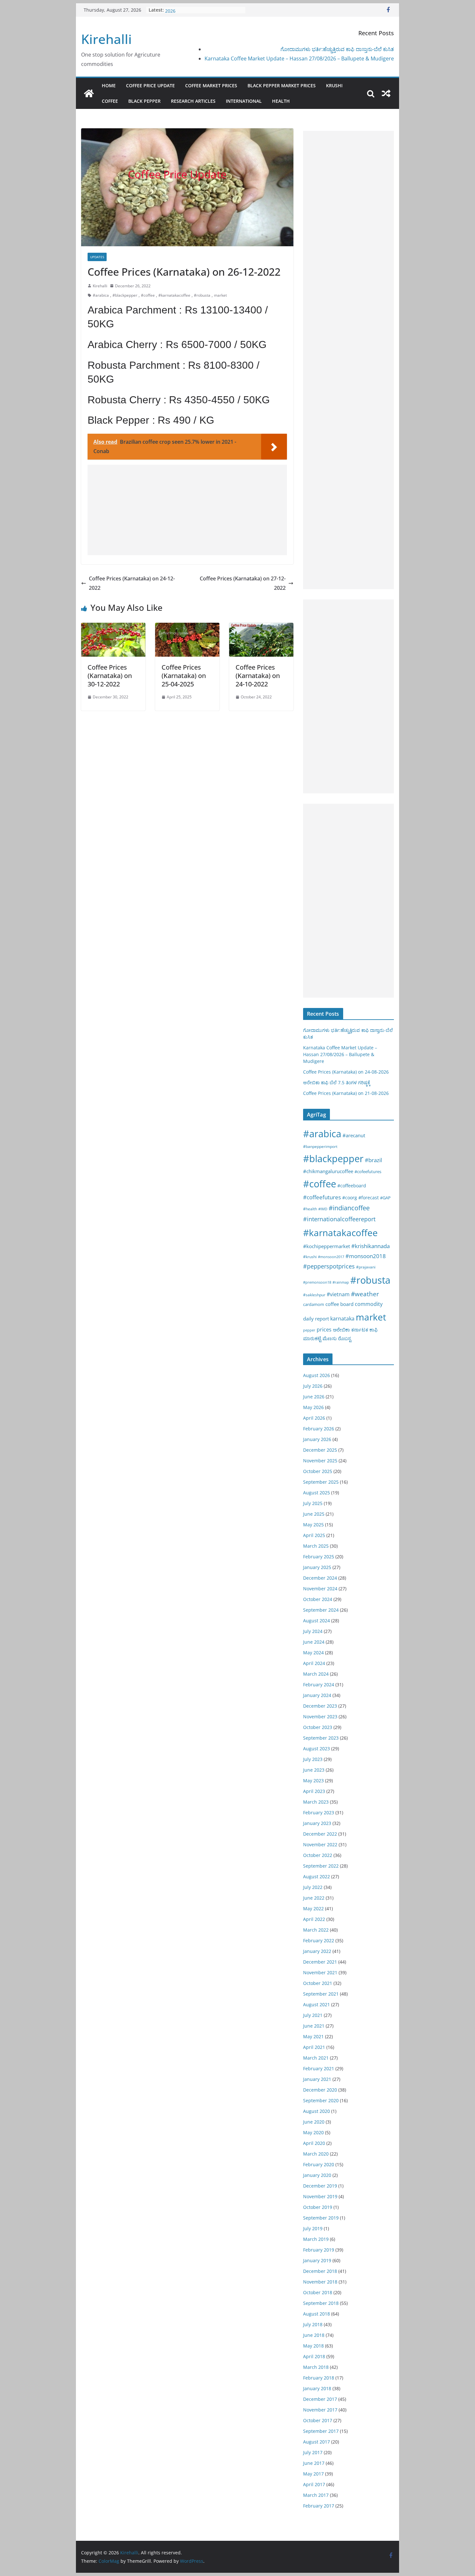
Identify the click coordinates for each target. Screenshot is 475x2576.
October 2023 (318, 1727)
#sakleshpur (314, 1295)
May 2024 (313, 1653)
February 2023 (319, 1813)
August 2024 (317, 1621)
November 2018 (320, 2282)
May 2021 (313, 2036)
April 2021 (314, 2047)
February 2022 (319, 1940)
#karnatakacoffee (174, 295)
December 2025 (320, 1450)
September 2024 (321, 1610)
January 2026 (317, 1439)
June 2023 (314, 1770)
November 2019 (320, 2196)
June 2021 (314, 2026)
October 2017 (318, 2420)
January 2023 (317, 1823)
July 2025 (313, 1503)
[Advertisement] (187, 510)
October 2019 (318, 2207)
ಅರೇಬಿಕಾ (341, 1330)
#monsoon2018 (366, 1256)
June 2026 (314, 1397)
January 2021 (317, 2079)
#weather (365, 1294)
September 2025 (321, 1482)
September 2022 (321, 1866)
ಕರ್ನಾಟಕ (360, 1330)
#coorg (350, 1198)
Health (281, 101)
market (220, 295)
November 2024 (320, 1589)
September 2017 (321, 2431)
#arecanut (354, 1135)
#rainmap (341, 1282)
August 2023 (317, 1749)
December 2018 (320, 2271)
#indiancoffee (349, 1208)
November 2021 (320, 1972)
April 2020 (314, 2143)
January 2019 (317, 2260)
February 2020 (319, 2164)
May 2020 (313, 2132)
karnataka (342, 1319)
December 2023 (320, 1706)
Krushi (334, 85)
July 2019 (313, 2228)
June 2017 (314, 2463)
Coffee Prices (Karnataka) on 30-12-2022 (110, 676)
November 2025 (320, 1461)
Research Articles (193, 101)
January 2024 (317, 1695)
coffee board (339, 1304)
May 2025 (313, 1525)
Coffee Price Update (150, 85)
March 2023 (316, 1802)
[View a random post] (386, 93)
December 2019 (320, 2186)
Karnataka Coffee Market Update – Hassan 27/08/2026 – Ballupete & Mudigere (299, 58)
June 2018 (314, 2335)
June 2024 (314, 1642)
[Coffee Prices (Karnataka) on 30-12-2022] (113, 627)
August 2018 (317, 2314)
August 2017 (317, 2442)
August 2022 (317, 1876)
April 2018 (314, 2356)
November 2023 (320, 1717)
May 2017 (313, 2474)
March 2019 (316, 2239)
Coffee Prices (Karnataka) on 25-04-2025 (184, 676)
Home (109, 85)
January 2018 (317, 2388)
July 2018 (313, 2324)
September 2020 (321, 2100)
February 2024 (319, 1685)
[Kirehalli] (89, 93)
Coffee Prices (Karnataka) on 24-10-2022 (258, 676)
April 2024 (314, 1663)
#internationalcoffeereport (339, 1219)
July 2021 (313, 2015)
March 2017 (316, 2495)
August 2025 (317, 1493)
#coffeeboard (352, 1186)
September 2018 (321, 2303)
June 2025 (314, 1514)
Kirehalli (106, 39)
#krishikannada (370, 1246)
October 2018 (318, 2292)
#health (310, 1209)
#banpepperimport (320, 1146)
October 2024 (318, 1599)
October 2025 (318, 1471)
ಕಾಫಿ (374, 1330)
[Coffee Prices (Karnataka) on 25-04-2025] (187, 627)
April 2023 (314, 1791)
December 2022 (320, 1834)
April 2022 (314, 1919)
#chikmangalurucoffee (328, 1171)
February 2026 (319, 1429)
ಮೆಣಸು (330, 1338)
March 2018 (316, 2367)
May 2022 (313, 1908)
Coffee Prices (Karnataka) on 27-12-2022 (243, 583)
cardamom (314, 1304)
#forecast (369, 1198)
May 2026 (313, 1407)
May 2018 (313, 2346)
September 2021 (321, 1994)
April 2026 (314, 1418)
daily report (316, 1319)
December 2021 (320, 1962)
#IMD (323, 1209)
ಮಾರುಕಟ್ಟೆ (312, 1338)
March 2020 (316, 2154)
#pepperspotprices (329, 1266)
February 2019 (319, 2250)
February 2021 (319, 2068)
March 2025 (316, 1546)
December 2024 (320, 1578)
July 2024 (313, 1631)
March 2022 (316, 1930)
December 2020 (320, 2090)
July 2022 (313, 1887)
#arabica (101, 295)
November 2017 (320, 2410)
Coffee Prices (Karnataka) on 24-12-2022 (132, 583)
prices (324, 1330)
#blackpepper (125, 295)
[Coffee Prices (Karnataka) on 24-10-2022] (261, 627)
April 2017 (314, 2484)
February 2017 (319, 2506)
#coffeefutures (322, 1197)
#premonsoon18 (317, 1282)
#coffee (148, 295)
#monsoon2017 (331, 1257)
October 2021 (318, 1983)
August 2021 (317, 2004)
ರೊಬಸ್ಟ (345, 1338)
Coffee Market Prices (211, 85)
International (244, 101)
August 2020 (317, 2111)
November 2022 (320, 1845)
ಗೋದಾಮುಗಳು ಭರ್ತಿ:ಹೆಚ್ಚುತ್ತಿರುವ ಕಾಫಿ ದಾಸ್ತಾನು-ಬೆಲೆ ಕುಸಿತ (337, 49)
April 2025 (314, 1535)
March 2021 (316, 2058)
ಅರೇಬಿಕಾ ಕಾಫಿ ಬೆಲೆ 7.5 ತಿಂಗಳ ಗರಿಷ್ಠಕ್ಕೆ (337, 1082)
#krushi (310, 1257)
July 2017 (313, 2452)
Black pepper (144, 101)
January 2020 (317, 2175)
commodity (369, 1304)
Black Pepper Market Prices (282, 85)
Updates (97, 257)
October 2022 (318, 1855)
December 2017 (320, 2399)
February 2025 (319, 1557)
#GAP (385, 1198)
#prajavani (366, 1267)
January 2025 (317, 1567)
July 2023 (313, 1759)
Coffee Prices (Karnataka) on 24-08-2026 (346, 1072)
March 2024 (316, 1674)
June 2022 (314, 1898)
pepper (309, 1330)
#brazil (373, 1160)
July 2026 (313, 1386)
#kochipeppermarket (327, 1246)
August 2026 (317, 1375)
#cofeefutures (368, 1171)
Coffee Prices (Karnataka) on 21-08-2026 (346, 1093)
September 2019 (321, 2218)
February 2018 (319, 2378)
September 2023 (321, 1738)
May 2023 (313, 1781)
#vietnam (338, 1294)
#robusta (202, 295)
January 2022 (317, 1951)
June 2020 (314, 2122)
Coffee (110, 101)
